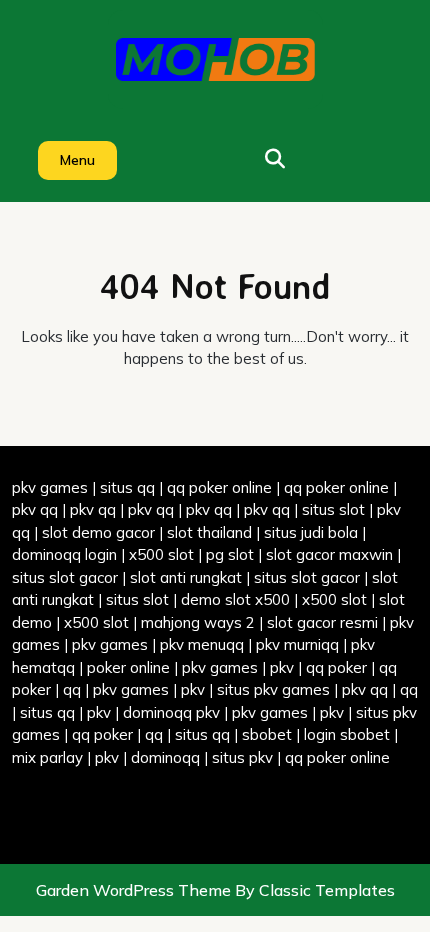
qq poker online (219, 487)
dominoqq (165, 757)
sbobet (267, 734)
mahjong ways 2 (198, 622)
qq (72, 689)
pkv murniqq (297, 644)
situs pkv (242, 757)
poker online (128, 667)
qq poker (336, 667)
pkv (282, 667)
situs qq (127, 487)
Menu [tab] (77, 160)
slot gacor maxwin (329, 554)
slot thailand (209, 532)
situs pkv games (273, 689)
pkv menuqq (202, 644)
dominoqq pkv (171, 712)
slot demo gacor (98, 532)
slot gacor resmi (322, 622)
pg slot (230, 554)
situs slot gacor (65, 577)
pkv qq (35, 509)
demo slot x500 (235, 599)
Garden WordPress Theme (135, 890)
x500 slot (161, 554)
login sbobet (347, 734)
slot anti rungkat (186, 577)
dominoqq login (64, 554)
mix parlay (47, 757)
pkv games (50, 487)
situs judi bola (311, 532)
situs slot (333, 509)
